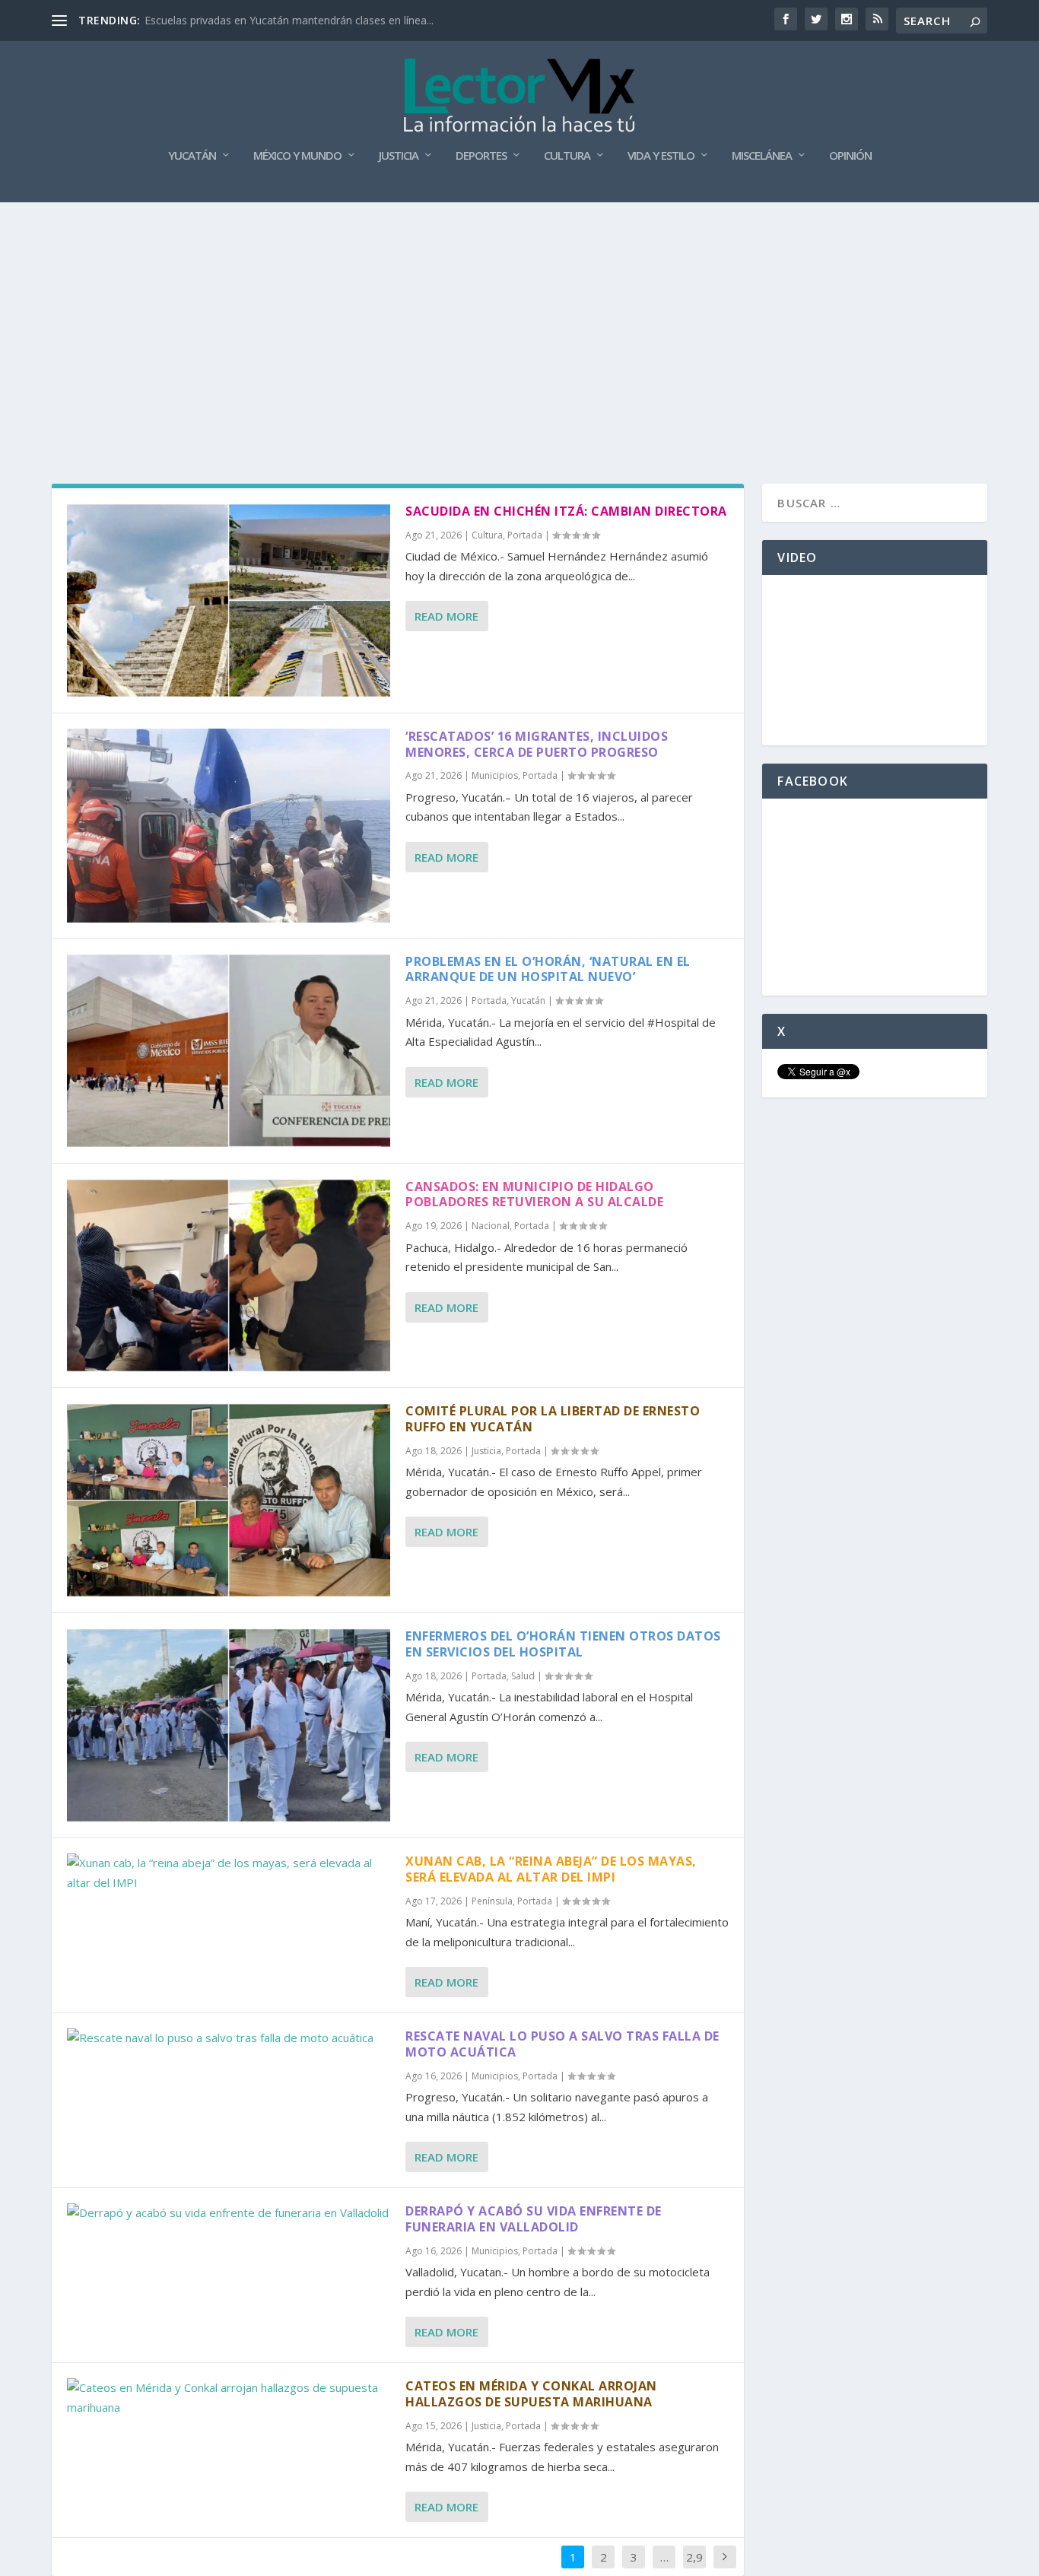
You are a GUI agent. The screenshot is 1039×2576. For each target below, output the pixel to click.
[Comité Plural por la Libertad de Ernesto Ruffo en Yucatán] (229, 1500)
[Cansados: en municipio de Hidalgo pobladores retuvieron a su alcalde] (229, 1276)
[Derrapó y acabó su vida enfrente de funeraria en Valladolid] (229, 2213)
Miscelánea (762, 156)
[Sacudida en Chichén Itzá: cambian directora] (229, 600)
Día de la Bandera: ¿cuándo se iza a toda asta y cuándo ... (286, 20)
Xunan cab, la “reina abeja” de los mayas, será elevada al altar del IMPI (551, 1869)
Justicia (399, 156)
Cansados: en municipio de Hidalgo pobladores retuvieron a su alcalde (534, 1194)
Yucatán (192, 156)
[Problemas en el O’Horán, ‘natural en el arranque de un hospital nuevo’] (229, 1051)
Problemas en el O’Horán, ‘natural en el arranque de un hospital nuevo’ (548, 969)
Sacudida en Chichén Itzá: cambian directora (566, 511)
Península (492, 1901)
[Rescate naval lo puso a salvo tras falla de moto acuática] (229, 2038)
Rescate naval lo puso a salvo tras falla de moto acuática (562, 2044)
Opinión (850, 156)
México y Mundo (297, 156)
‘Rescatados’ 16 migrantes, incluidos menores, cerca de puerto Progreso (537, 744)
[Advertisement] (519, 316)
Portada (525, 535)
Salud (523, 1676)
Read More (446, 616)
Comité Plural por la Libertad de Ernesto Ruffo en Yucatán (553, 1419)
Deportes (481, 156)
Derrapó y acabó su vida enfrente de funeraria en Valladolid (534, 2219)
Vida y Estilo (661, 156)
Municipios (495, 775)
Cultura (567, 156)
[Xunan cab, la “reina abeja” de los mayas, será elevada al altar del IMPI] (229, 1873)
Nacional (491, 1226)
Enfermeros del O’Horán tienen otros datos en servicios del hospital (563, 1644)
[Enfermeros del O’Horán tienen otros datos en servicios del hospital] (229, 1725)
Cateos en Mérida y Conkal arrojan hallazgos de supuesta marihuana (531, 2394)
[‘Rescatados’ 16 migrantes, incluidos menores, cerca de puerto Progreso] (229, 826)
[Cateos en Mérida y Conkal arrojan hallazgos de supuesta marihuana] (229, 2398)
